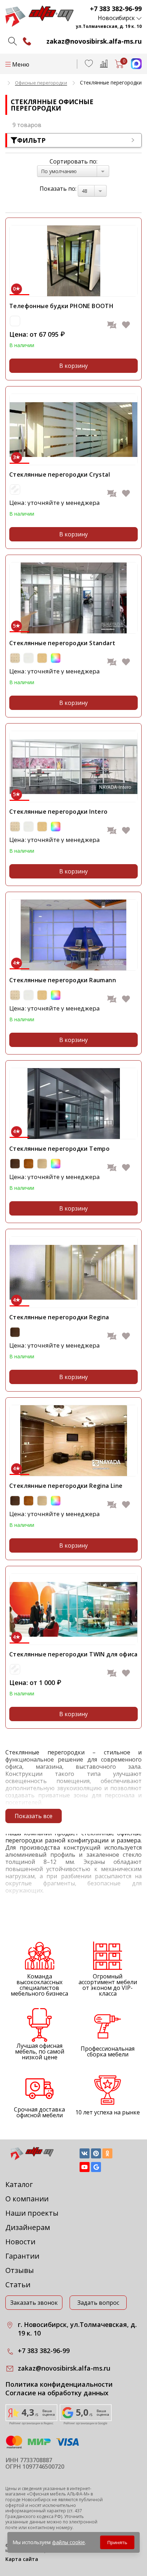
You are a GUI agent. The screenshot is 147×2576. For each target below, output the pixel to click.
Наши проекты (32, 2213)
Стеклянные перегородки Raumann (63, 980)
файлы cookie (69, 2542)
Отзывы (20, 2270)
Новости (20, 2242)
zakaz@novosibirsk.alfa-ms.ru (94, 41)
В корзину (73, 366)
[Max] (133, 67)
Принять (117, 2542)
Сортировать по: (73, 161)
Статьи (18, 2285)
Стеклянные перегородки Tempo (59, 1149)
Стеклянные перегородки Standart (62, 643)
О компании (27, 2199)
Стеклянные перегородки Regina (59, 1317)
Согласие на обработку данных (57, 2393)
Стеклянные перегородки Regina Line (66, 1486)
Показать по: (58, 189)
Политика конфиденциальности (59, 2384)
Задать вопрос (98, 2303)
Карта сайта (22, 2559)
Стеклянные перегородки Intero (59, 812)
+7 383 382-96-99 (116, 9)
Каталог (19, 2184)
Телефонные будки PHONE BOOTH (61, 306)
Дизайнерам (28, 2227)
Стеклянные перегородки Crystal (60, 474)
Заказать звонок (34, 2303)
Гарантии (22, 2256)
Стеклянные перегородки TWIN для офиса (73, 1654)
